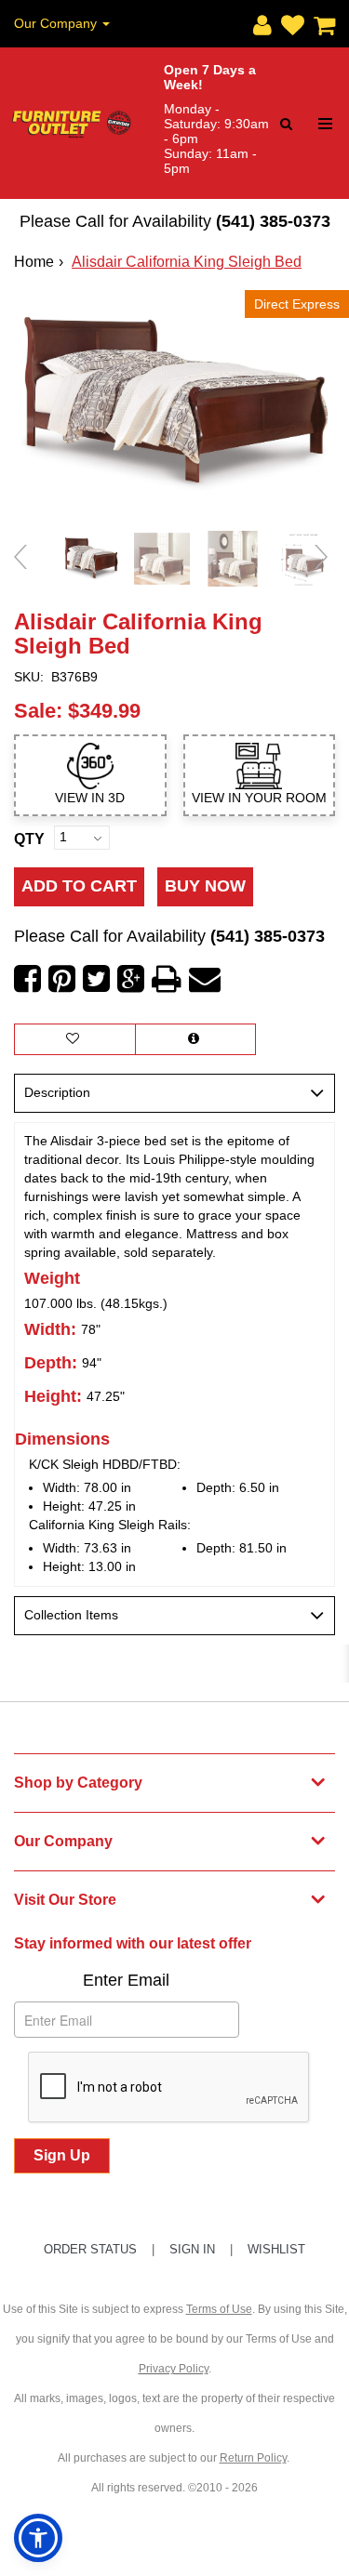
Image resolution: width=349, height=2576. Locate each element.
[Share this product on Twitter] (96, 979)
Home (34, 262)
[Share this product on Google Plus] (131, 979)
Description (57, 1092)
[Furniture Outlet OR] (73, 124)
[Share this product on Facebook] (27, 979)
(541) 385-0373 (273, 221)
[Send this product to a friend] (205, 979)
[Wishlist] (288, 21)
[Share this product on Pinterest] (62, 979)
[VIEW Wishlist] (75, 1039)
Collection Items (71, 1615)
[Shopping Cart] (320, 21)
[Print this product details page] (167, 979)
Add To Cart (79, 886)
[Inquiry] (195, 1039)
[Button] (325, 124)
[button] (258, 21)
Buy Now (205, 886)
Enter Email (126, 1980)
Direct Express (297, 304)
